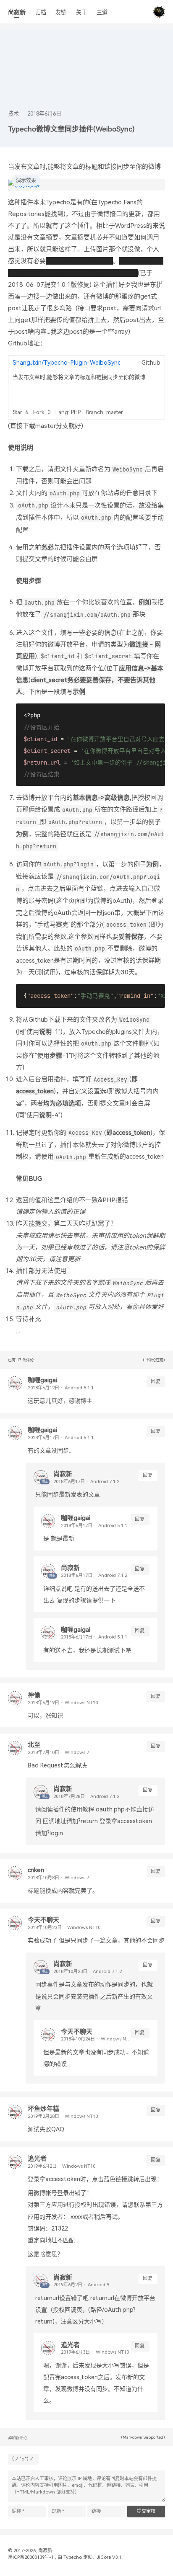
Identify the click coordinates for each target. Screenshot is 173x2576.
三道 (102, 12)
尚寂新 (17, 12)
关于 (81, 12)
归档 (41, 12)
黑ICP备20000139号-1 (31, 2557)
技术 (13, 114)
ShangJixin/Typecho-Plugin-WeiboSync (67, 363)
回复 (156, 1382)
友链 (61, 12)
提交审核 (146, 2511)
